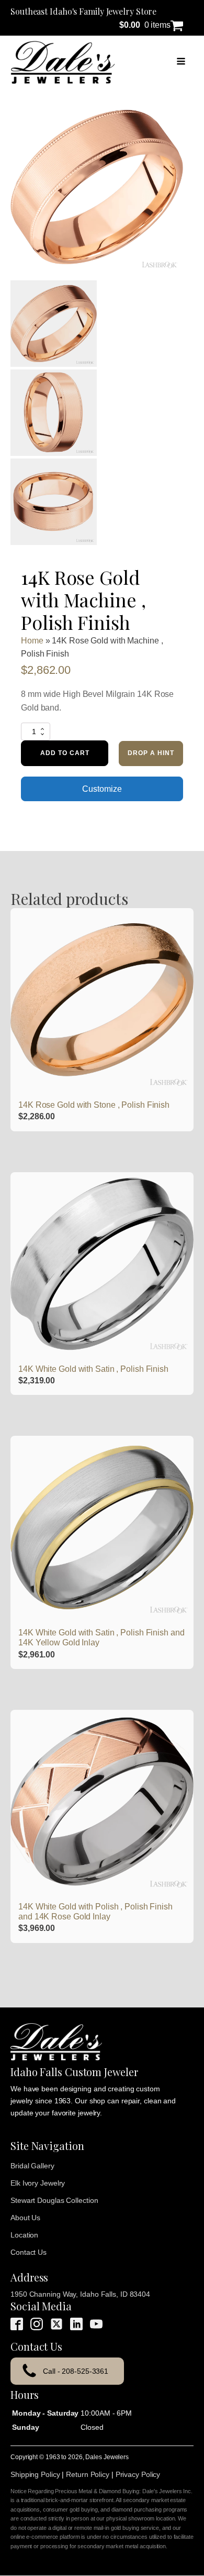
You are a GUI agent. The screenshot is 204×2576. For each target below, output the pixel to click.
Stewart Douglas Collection (54, 2200)
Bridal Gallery (32, 2166)
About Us (25, 2218)
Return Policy (88, 2474)
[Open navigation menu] (181, 62)
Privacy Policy (138, 2474)
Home (32, 641)
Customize (102, 789)
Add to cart (65, 753)
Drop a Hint (151, 753)
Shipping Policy (35, 2474)
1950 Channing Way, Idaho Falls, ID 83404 (80, 2294)
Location (24, 2235)
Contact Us (29, 2252)
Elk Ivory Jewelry (38, 2183)
